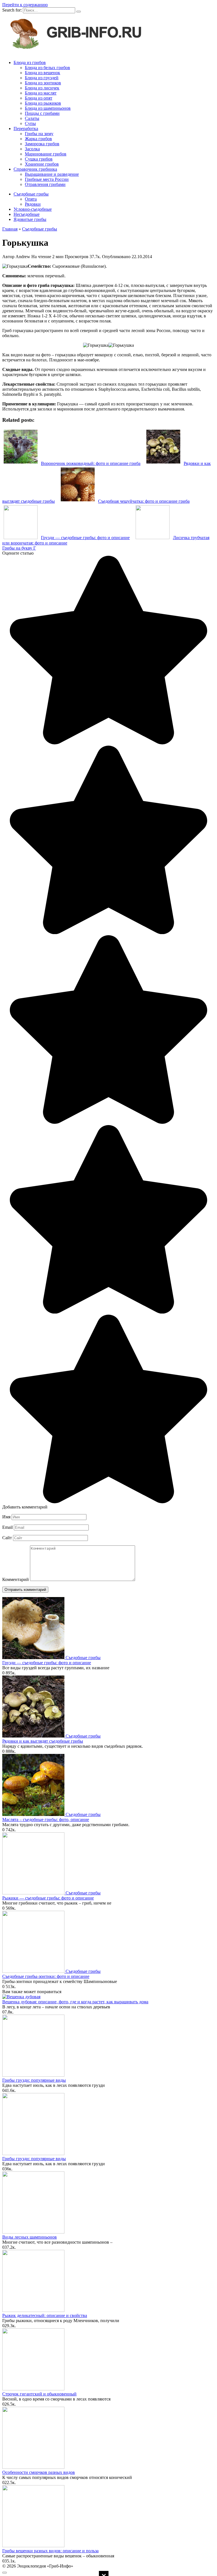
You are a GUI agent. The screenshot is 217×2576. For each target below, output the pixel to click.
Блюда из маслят (41, 93)
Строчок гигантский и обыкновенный (39, 2394)
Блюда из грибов (30, 62)
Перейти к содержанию (25, 5)
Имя (6, 1517)
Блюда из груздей (42, 78)
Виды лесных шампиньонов (30, 2237)
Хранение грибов (42, 164)
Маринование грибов (46, 154)
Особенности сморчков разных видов (39, 2472)
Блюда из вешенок (43, 73)
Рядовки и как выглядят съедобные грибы (43, 1741)
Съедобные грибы (31, 194)
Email (7, 1527)
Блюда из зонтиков (43, 83)
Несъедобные (27, 214)
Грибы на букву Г (19, 548)
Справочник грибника (35, 169)
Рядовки (33, 204)
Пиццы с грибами (42, 113)
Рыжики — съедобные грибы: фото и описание (48, 1898)
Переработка (26, 129)
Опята (31, 199)
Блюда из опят (39, 98)
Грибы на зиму (39, 134)
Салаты (32, 118)
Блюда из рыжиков (43, 103)
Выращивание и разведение (52, 174)
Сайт (7, 1538)
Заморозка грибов (42, 144)
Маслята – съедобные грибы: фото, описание (46, 1820)
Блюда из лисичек (42, 88)
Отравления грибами (45, 184)
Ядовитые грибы (30, 219)
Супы (30, 123)
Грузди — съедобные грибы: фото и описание (47, 1663)
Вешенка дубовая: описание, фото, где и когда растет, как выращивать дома (75, 2002)
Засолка (32, 149)
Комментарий (16, 1579)
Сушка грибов (39, 159)
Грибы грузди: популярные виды (34, 2080)
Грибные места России (47, 179)
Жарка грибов (38, 139)
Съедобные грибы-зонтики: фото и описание (46, 1976)
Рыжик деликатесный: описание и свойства (45, 2315)
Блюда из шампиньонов (48, 108)
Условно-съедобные (33, 209)
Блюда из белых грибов (47, 68)
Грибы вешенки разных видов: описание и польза (50, 2551)
